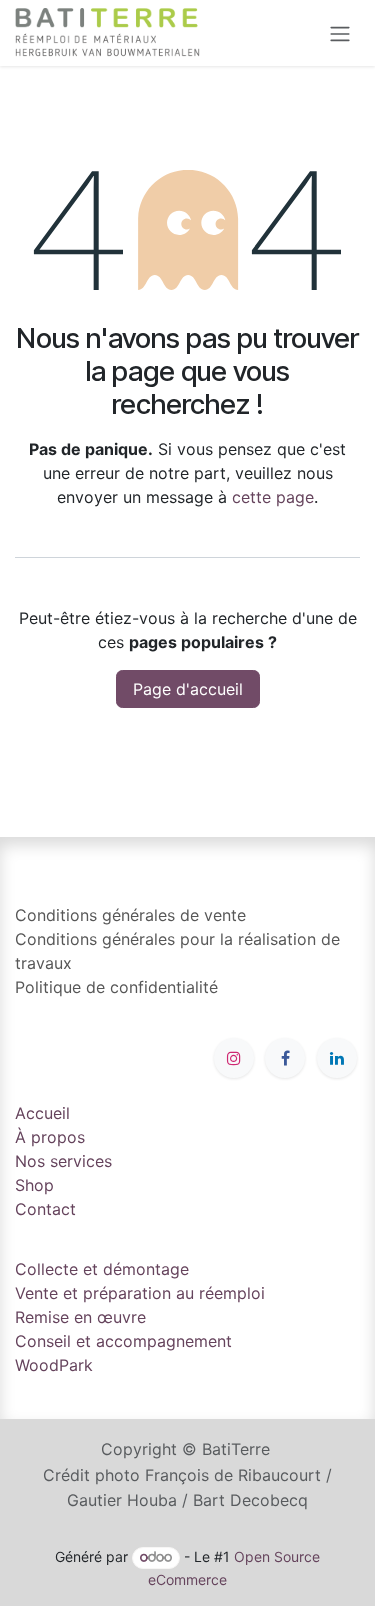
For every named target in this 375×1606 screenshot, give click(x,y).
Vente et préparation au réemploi (140, 1293)
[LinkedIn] (337, 1058)
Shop (34, 1185)
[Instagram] (234, 1058)
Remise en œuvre (80, 1317)
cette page (273, 497)
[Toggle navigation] (340, 33)
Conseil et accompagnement (123, 1341)
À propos (50, 1137)
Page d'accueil (188, 689)
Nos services (63, 1161)
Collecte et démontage (102, 1269)
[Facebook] (285, 1058)
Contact (45, 1209)
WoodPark (54, 1365)
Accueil (42, 1113)
